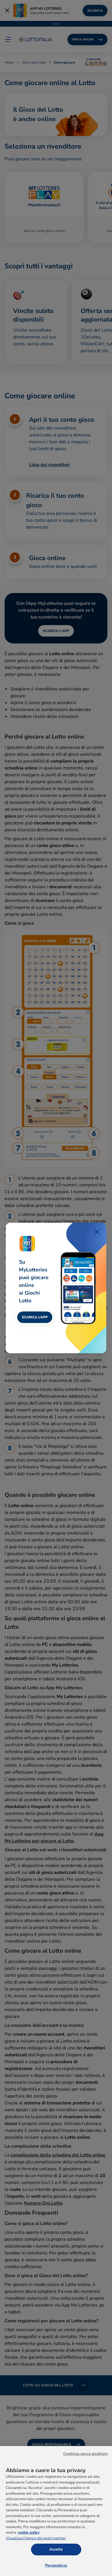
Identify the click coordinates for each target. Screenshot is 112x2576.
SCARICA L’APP (35, 1317)
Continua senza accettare (85, 2454)
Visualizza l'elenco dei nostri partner (36, 2538)
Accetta (56, 2549)
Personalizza (56, 2565)
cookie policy (29, 2532)
